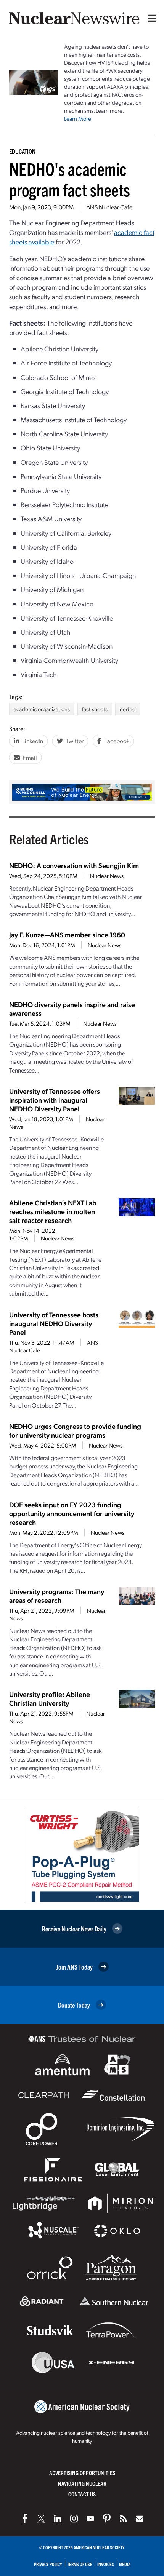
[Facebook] (25, 2519)
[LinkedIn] (58, 2519)
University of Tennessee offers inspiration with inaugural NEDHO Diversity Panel (55, 1100)
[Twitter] (41, 2519)
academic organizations (42, 709)
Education (22, 151)
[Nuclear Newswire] (123, 2519)
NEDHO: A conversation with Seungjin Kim (74, 865)
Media (125, 2564)
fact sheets (95, 709)
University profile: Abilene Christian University (50, 1698)
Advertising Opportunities (82, 2473)
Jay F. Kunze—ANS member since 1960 (67, 934)
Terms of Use (80, 2564)
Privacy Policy (48, 2564)
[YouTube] (90, 2519)
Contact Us (82, 2494)
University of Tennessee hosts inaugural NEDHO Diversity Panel (54, 1323)
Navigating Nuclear (82, 2483)
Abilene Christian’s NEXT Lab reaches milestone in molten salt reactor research (53, 1211)
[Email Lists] (140, 2519)
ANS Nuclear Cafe (109, 207)
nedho (128, 709)
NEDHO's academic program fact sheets (70, 179)
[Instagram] (74, 2519)
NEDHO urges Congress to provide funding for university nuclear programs (75, 1430)
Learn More (78, 118)
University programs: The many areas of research (57, 1596)
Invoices (106, 2564)
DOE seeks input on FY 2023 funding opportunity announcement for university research (72, 1513)
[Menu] (150, 18)
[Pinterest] (107, 2519)
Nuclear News (107, 876)
